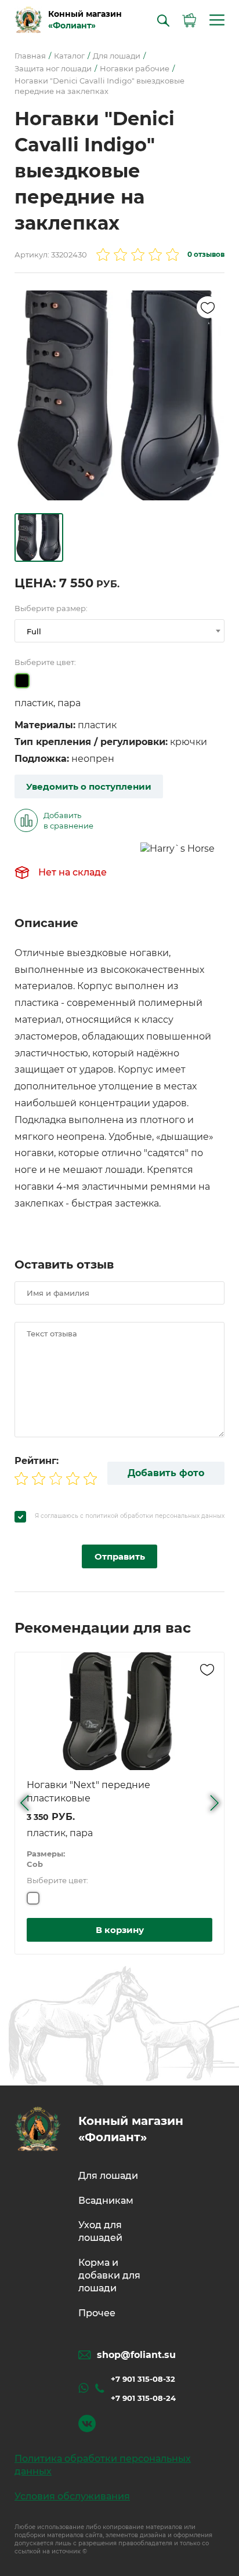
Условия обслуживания (72, 2496)
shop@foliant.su (136, 2355)
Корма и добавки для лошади (109, 2276)
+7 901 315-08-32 (143, 2379)
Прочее (97, 2313)
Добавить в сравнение (68, 820)
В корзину (120, 1930)
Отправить (120, 1556)
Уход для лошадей (100, 2231)
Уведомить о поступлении (89, 786)
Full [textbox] (34, 631)
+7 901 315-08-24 (143, 2398)
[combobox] (119, 631)
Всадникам (106, 2201)
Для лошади (108, 2176)
